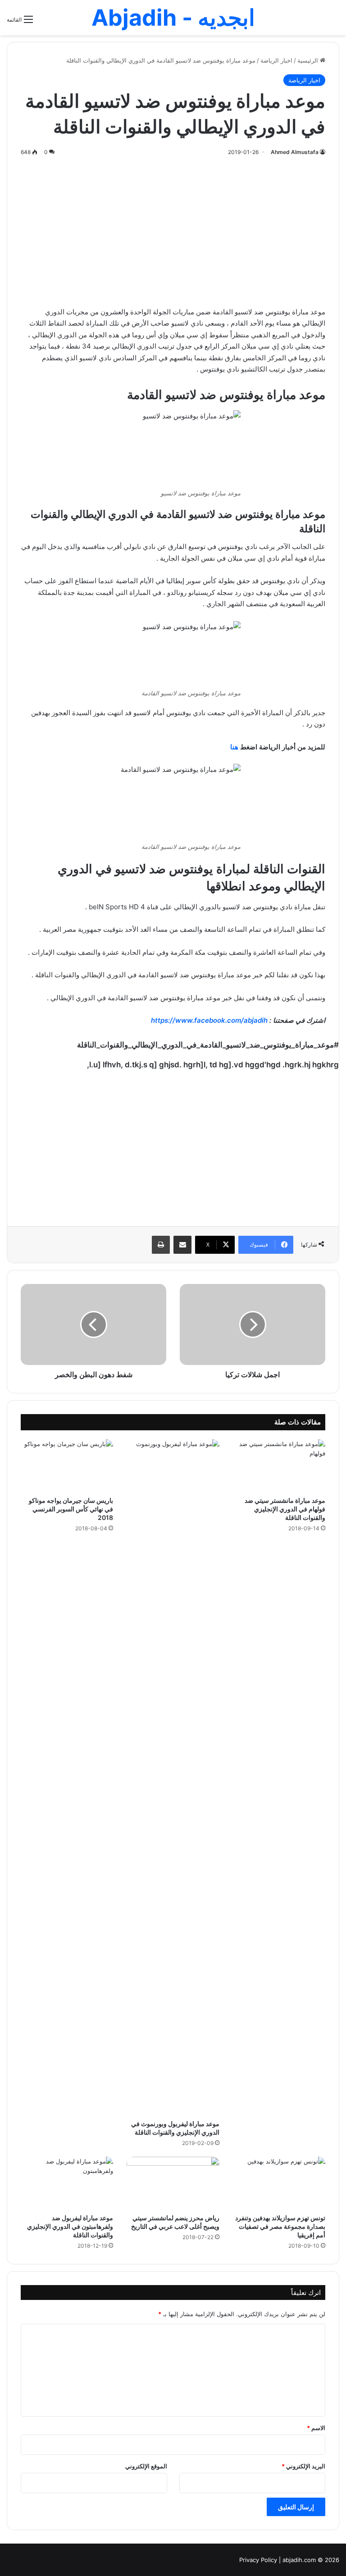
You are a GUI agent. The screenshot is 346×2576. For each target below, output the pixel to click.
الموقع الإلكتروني (146, 2466)
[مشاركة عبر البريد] (182, 1245)
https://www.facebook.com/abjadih (209, 1020)
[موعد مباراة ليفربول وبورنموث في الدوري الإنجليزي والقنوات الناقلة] (173, 1777)
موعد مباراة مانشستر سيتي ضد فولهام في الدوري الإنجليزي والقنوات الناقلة (285, 1509)
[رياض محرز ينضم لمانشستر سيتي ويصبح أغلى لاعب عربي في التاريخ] (173, 2183)
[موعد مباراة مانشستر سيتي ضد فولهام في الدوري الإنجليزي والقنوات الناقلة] (279, 1465)
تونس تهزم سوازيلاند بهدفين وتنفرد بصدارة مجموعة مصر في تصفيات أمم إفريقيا (280, 2226)
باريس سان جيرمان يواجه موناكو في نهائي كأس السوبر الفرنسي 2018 (71, 1509)
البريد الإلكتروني (303, 2466)
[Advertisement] (173, 230)
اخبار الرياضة (276, 60)
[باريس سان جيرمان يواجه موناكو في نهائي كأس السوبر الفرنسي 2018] (67, 1465)
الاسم (316, 2428)
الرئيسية (309, 60)
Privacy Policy (258, 2560)
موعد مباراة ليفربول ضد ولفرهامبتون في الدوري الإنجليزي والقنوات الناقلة (70, 2226)
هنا (234, 747)
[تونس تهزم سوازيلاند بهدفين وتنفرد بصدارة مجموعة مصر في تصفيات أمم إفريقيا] (279, 2183)
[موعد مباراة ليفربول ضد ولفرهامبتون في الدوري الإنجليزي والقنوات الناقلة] (67, 2183)
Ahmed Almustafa (295, 152)
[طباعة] (161, 1245)
